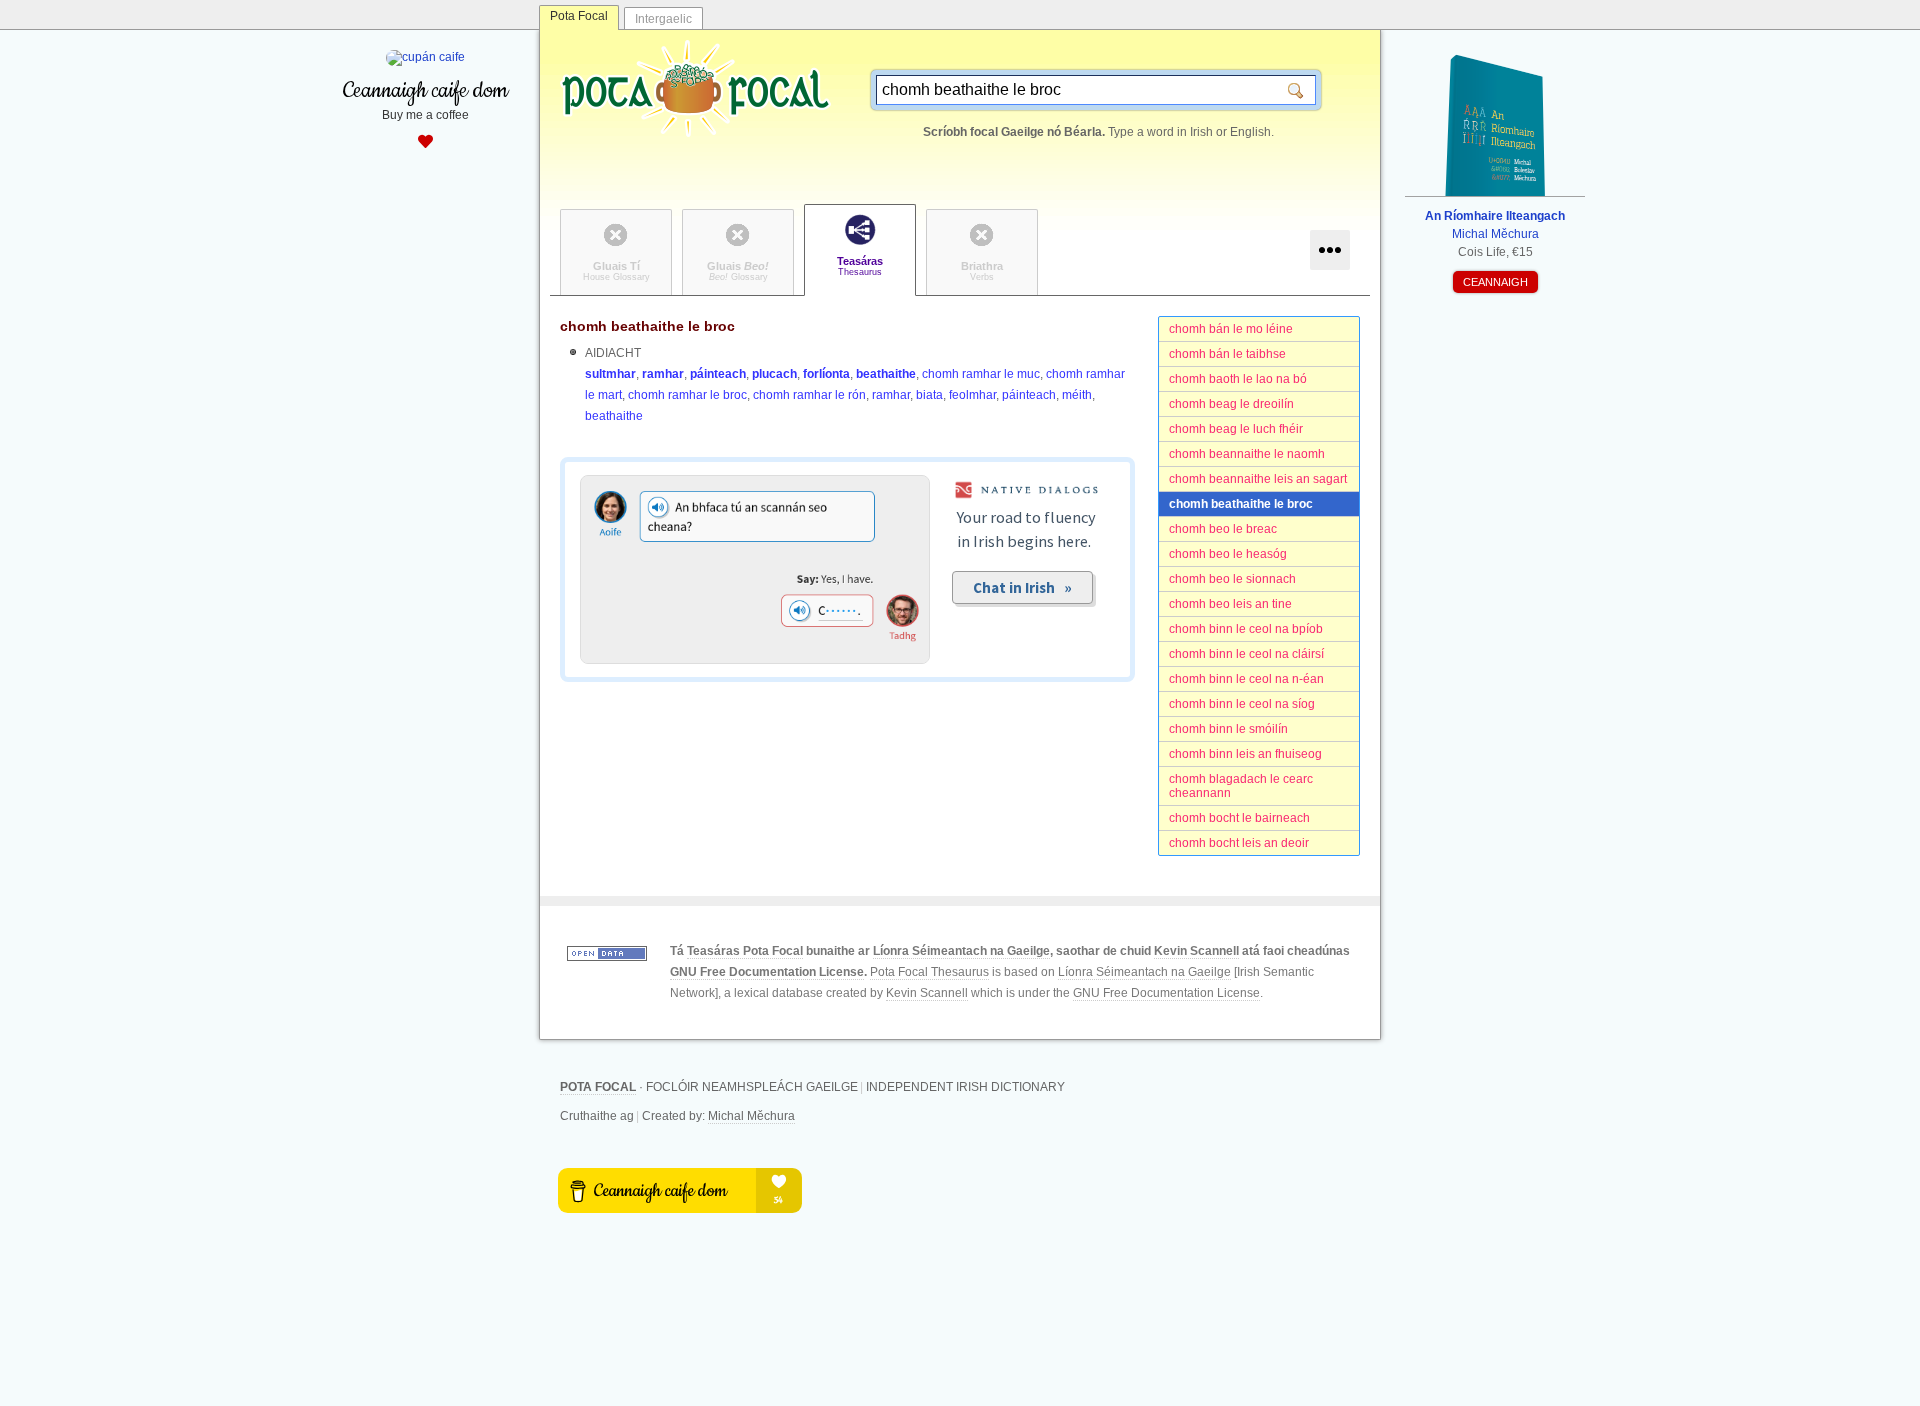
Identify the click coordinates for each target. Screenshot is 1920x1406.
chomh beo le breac (1223, 529)
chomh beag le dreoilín (1231, 404)
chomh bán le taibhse (1227, 354)
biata (929, 395)
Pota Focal (579, 16)
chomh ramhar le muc (981, 374)
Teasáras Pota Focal (745, 951)
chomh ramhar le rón (809, 395)
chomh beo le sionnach (1232, 579)
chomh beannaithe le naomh (1247, 454)
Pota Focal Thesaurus (929, 972)
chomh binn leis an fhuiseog (1245, 754)
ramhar (663, 374)
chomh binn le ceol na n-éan (1246, 679)
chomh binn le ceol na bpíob (1246, 629)
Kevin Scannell (1196, 951)
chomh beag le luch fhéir (1236, 429)
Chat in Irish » (1022, 587)
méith (1077, 395)
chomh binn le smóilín (1228, 729)
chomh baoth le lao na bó (1238, 379)
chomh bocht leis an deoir (1239, 843)
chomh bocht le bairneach (1239, 818)
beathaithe (886, 374)
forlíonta (826, 374)
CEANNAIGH (1495, 282)
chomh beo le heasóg (1228, 554)
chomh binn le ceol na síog (1242, 704)
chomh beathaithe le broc (1241, 504)
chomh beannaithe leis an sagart (1258, 479)
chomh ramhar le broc (687, 395)
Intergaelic (663, 19)
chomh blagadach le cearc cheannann (1241, 786)
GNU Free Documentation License (767, 972)
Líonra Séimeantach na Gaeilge (961, 951)
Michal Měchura (751, 1116)
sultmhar (610, 374)
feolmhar (972, 395)
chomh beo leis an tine (1230, 604)
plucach (774, 374)
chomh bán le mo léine (1231, 329)
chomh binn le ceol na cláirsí (1246, 654)
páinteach (718, 374)
